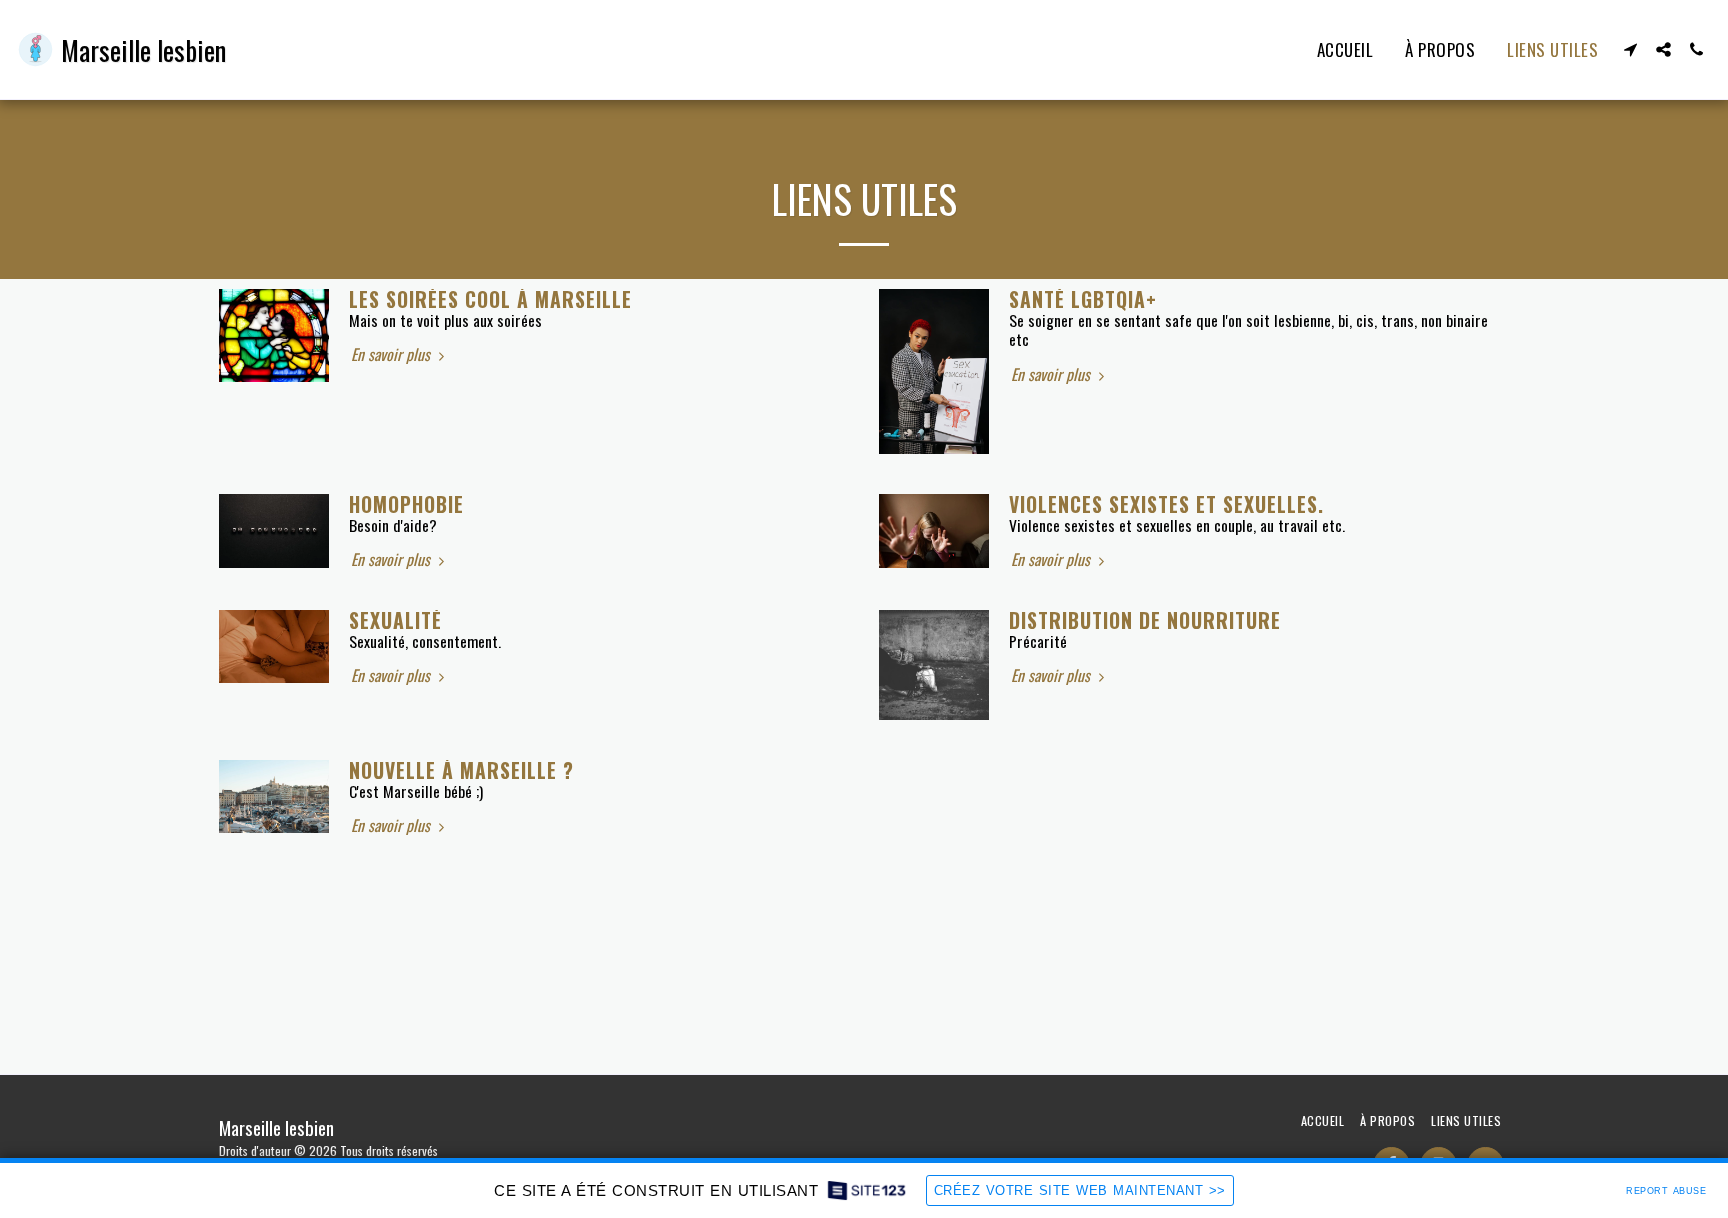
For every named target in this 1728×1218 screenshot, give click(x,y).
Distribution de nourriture (1145, 620)
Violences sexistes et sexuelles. (1166, 504)
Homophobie (406, 504)
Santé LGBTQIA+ (1083, 299)
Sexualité (395, 620)
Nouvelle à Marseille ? (461, 770)
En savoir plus (392, 355)
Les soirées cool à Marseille (490, 299)
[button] (1630, 49)
